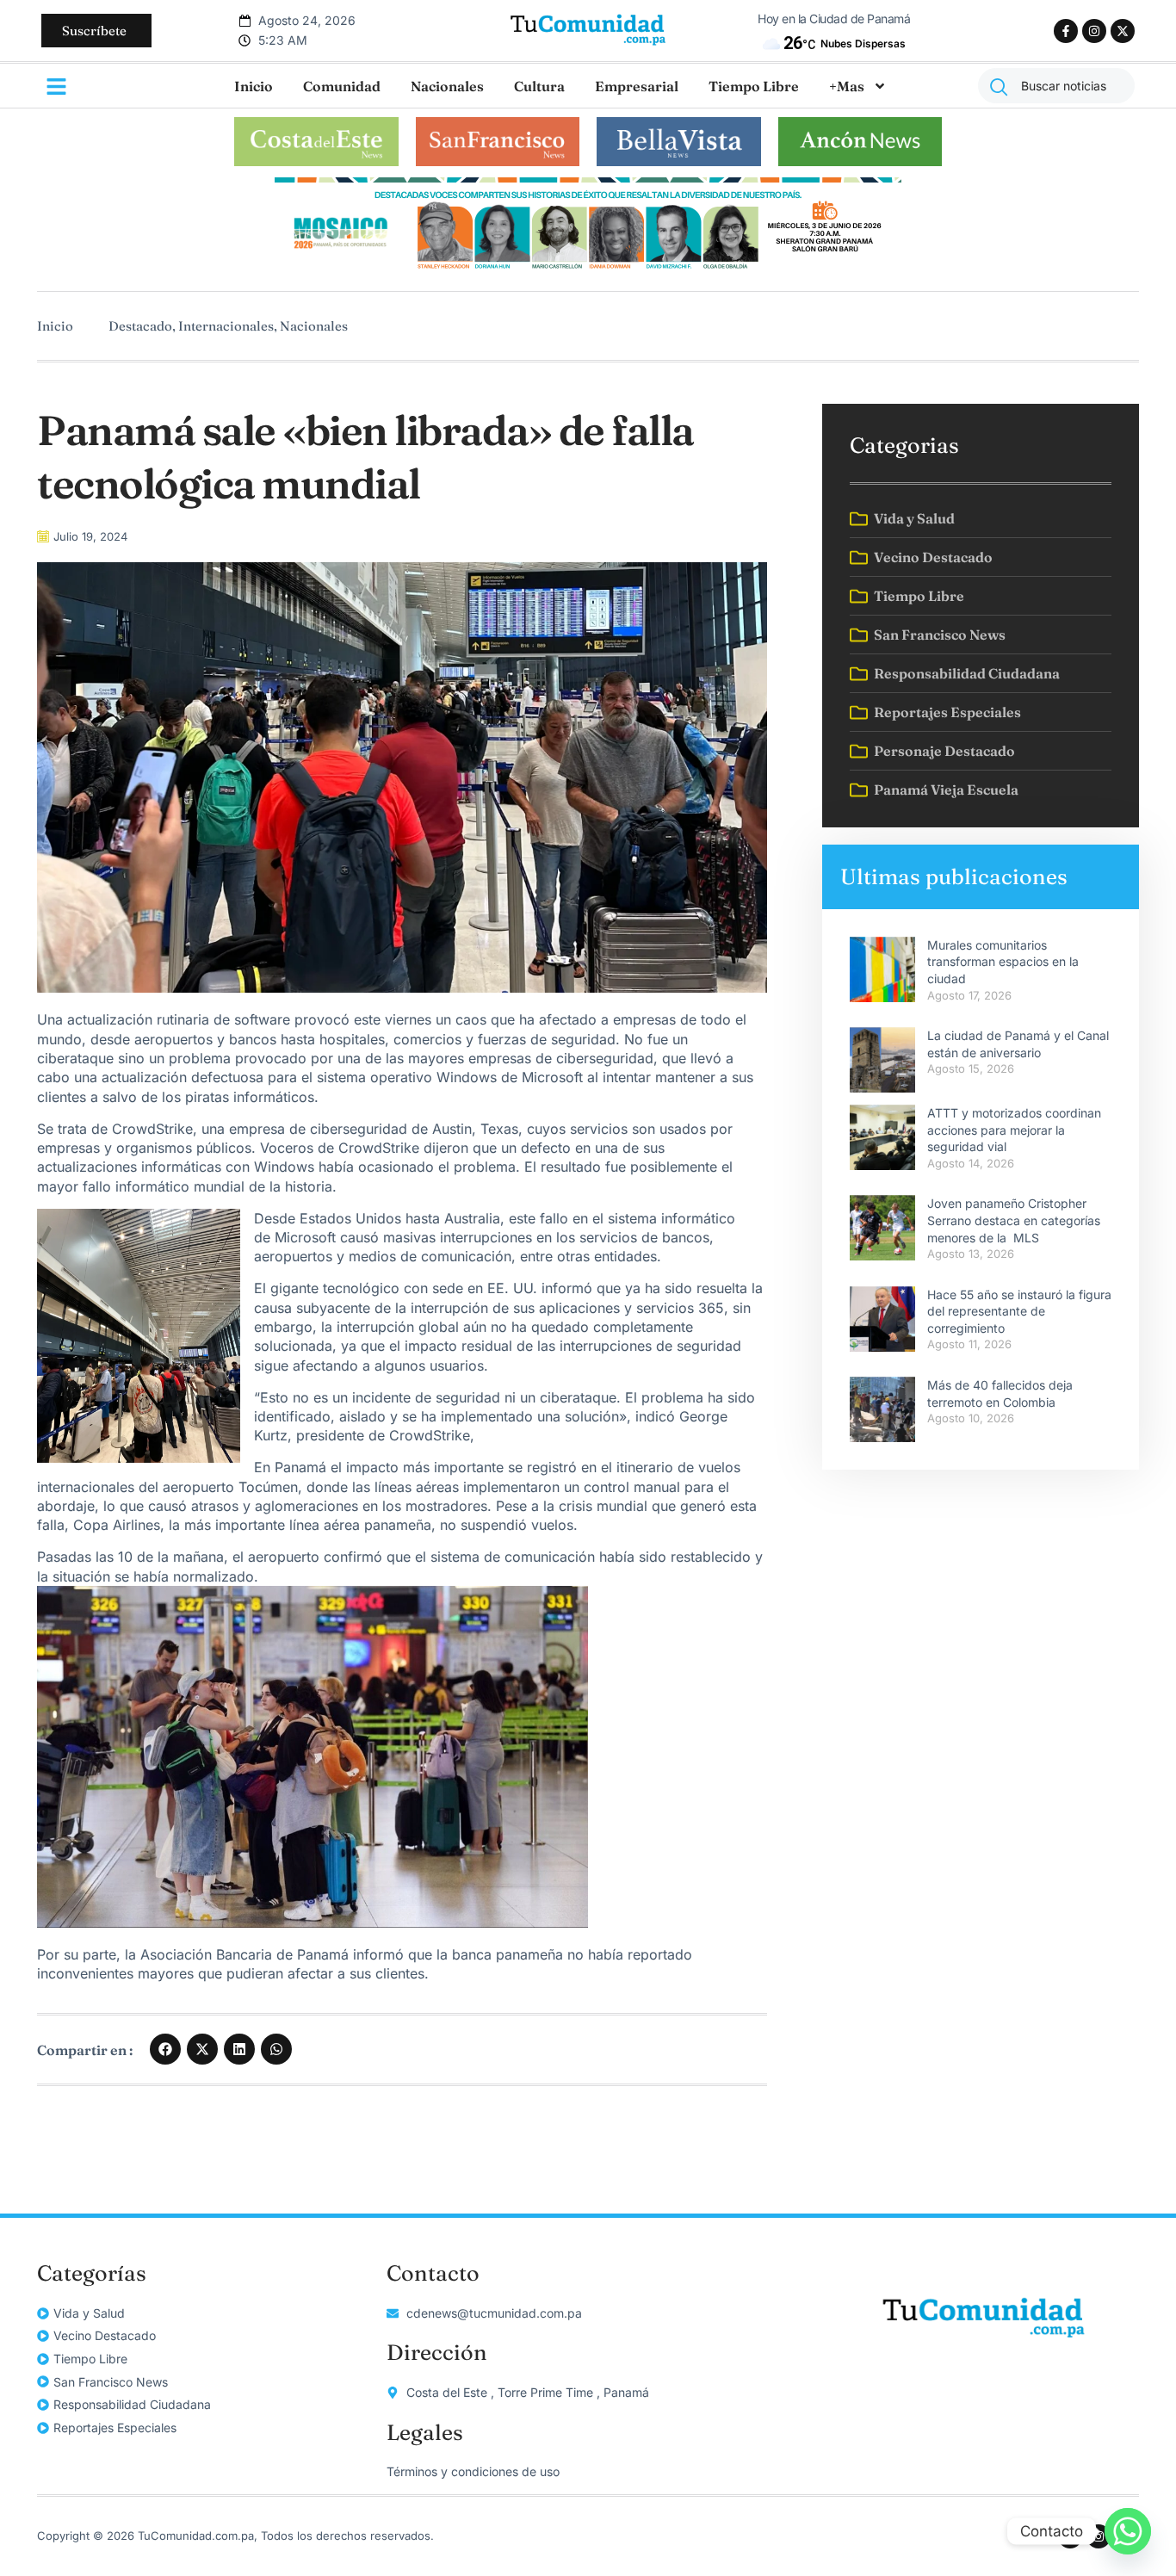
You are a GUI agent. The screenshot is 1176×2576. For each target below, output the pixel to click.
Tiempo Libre (754, 86)
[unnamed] (588, 270)
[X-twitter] (1123, 31)
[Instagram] (1094, 31)
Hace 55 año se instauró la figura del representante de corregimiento (1019, 1311)
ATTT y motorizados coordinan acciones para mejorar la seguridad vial (1014, 1130)
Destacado (140, 326)
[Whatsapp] (1128, 2531)
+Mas (847, 86)
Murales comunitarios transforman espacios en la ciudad (1003, 962)
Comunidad (342, 86)
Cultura (539, 86)
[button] (165, 2049)
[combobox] (1056, 86)
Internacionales (226, 326)
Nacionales (447, 86)
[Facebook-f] (1066, 31)
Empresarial (637, 86)
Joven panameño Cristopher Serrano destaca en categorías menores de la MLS (1014, 1220)
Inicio (254, 86)
